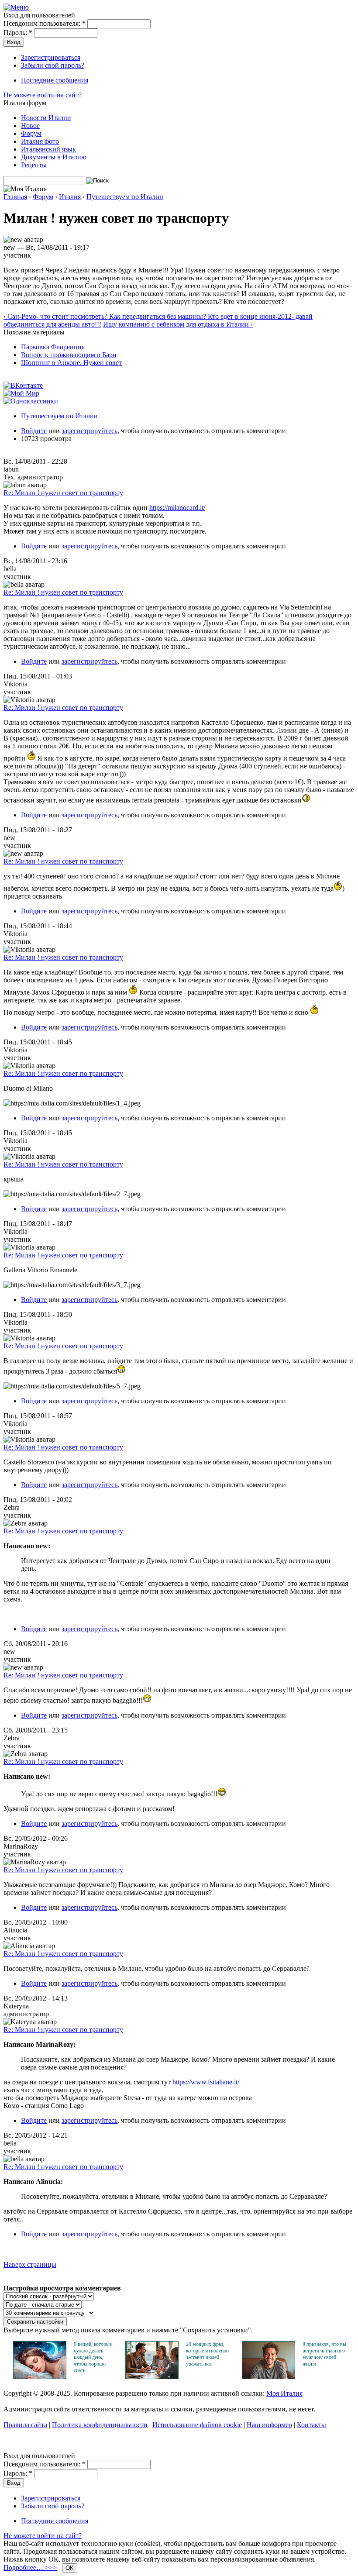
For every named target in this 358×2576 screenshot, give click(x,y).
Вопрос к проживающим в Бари (69, 355)
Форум (31, 133)
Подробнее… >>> (30, 2567)
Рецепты (34, 165)
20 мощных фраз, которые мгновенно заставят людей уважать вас (207, 2354)
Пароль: (18, 33)
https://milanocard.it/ (177, 508)
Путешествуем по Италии (125, 197)
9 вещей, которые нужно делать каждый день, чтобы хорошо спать (93, 2357)
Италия (70, 197)
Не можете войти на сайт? (43, 95)
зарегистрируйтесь (89, 431)
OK (70, 2568)
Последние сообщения (55, 80)
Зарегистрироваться (51, 57)
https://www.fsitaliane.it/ (206, 2082)
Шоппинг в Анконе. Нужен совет (71, 363)
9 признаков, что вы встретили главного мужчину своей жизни (324, 2354)
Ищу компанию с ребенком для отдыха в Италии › (178, 324)
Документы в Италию (54, 157)
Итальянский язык (48, 149)
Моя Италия (284, 2393)
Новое (30, 126)
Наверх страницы (30, 2264)
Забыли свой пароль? (53, 65)
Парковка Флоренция (53, 347)
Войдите (34, 431)
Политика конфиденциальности (100, 2425)
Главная (15, 197)
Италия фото (40, 141)
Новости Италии (46, 118)
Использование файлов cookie (197, 2425)
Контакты (312, 2425)
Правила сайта (25, 2425)
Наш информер (269, 2425)
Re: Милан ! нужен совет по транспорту (63, 493)
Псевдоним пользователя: (45, 23)
